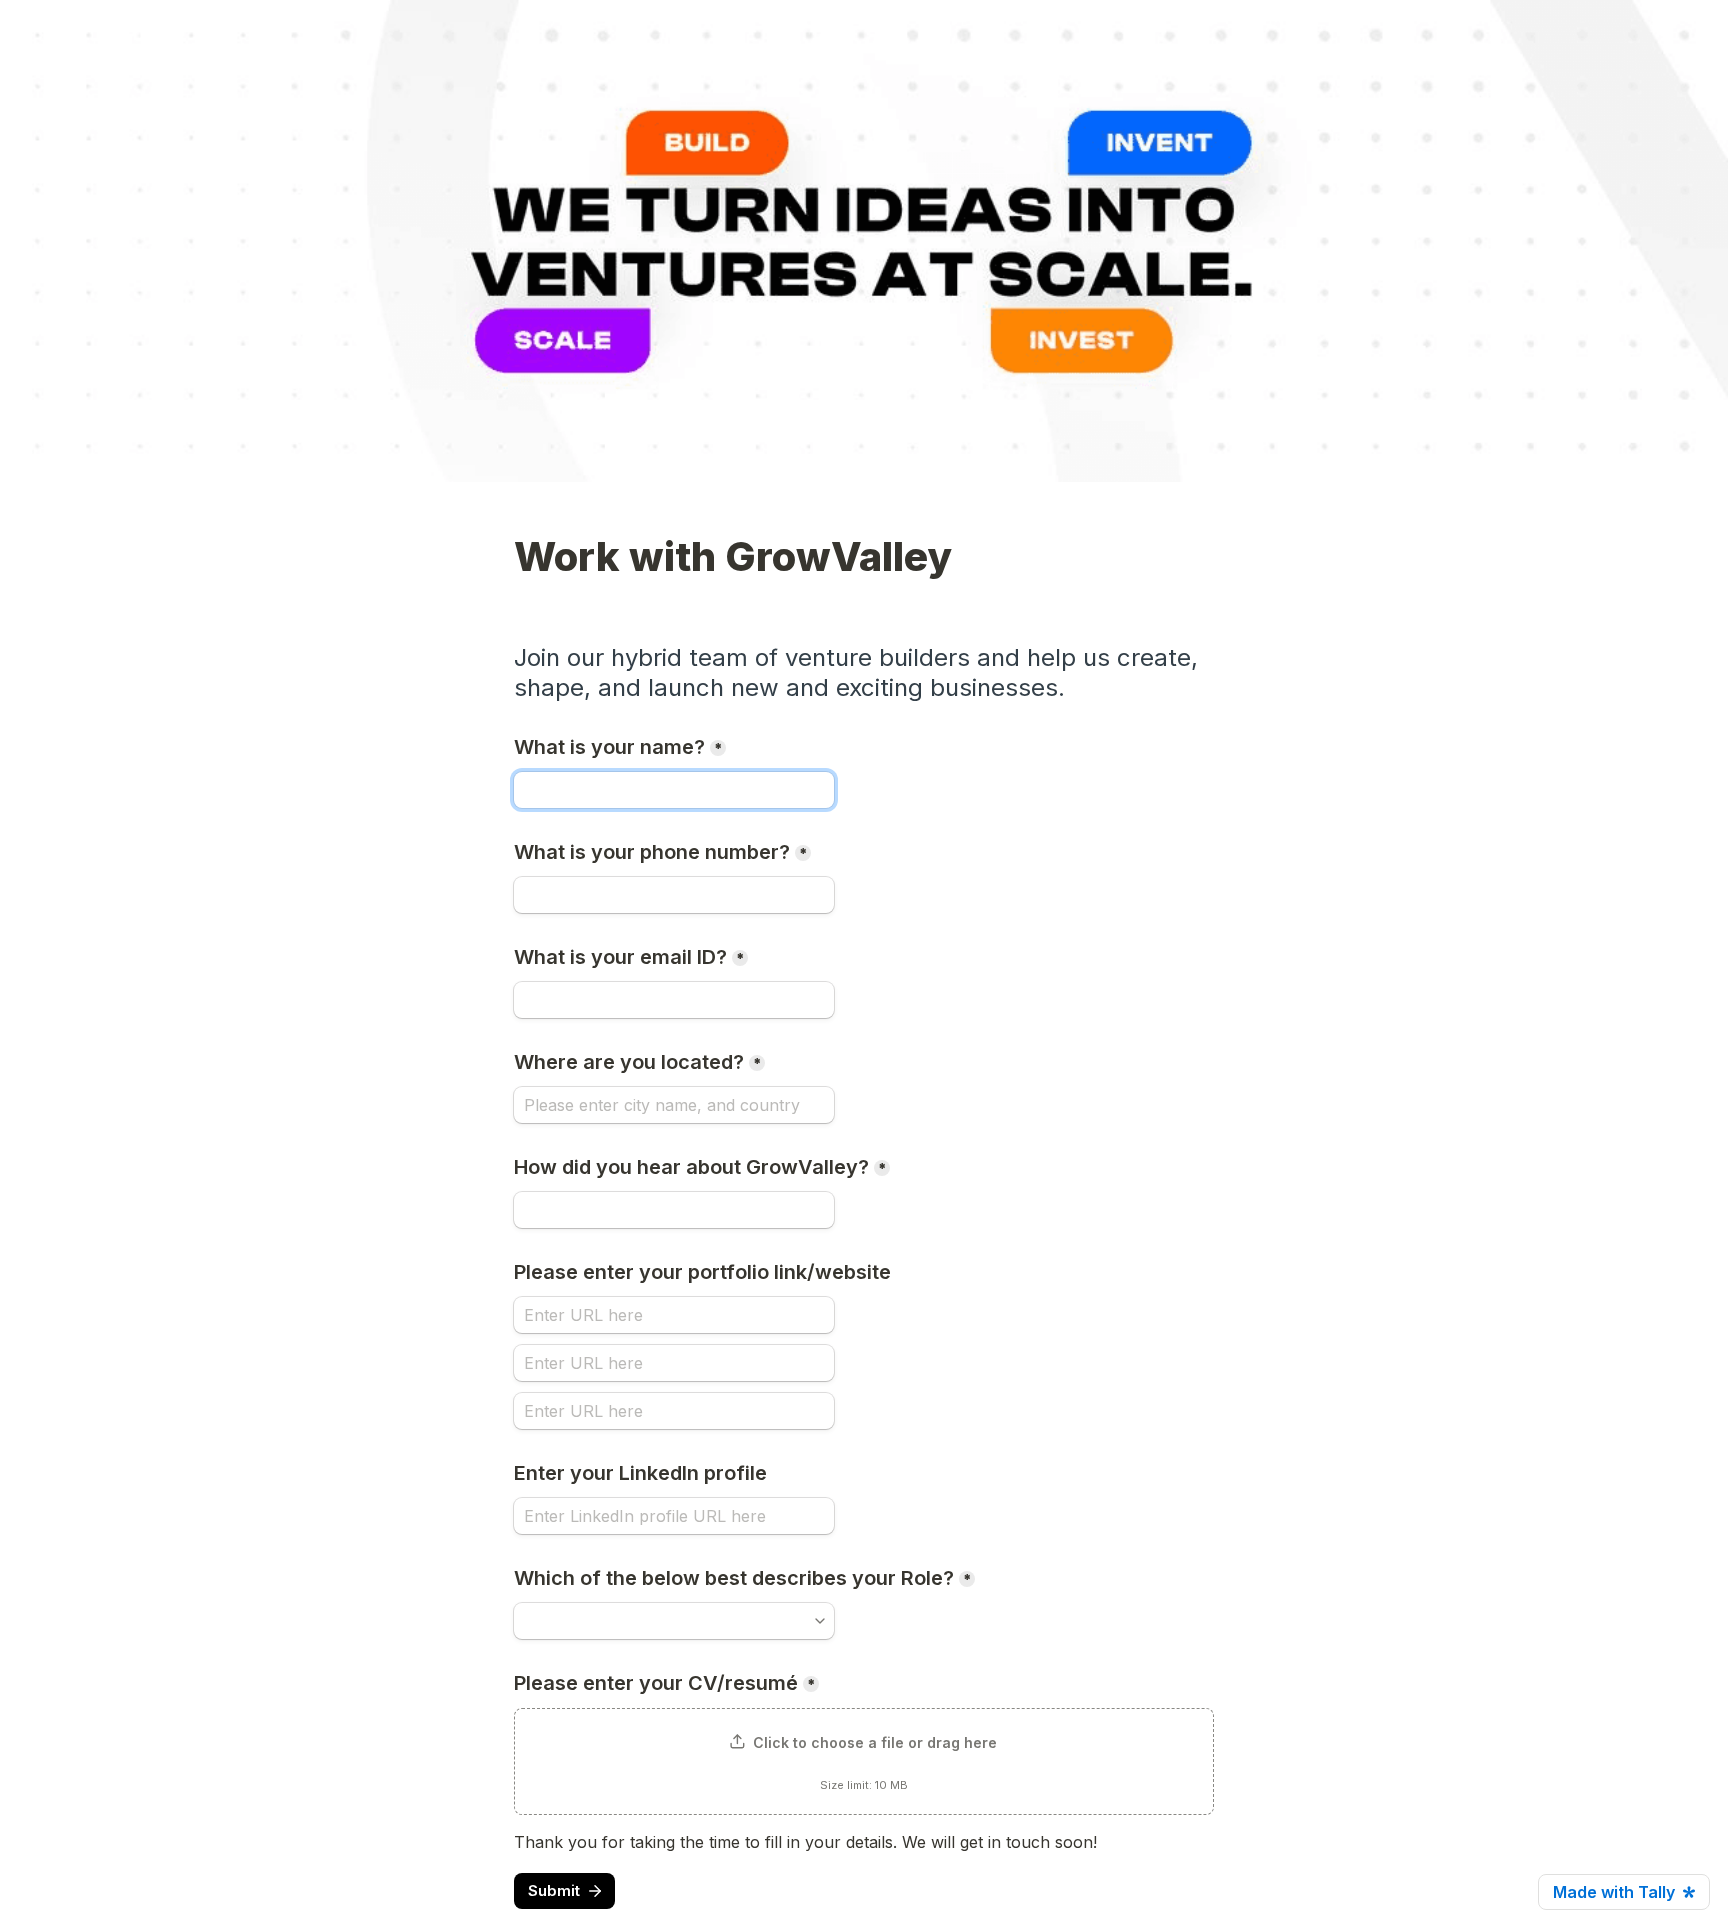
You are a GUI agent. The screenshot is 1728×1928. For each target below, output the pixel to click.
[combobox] (674, 895)
